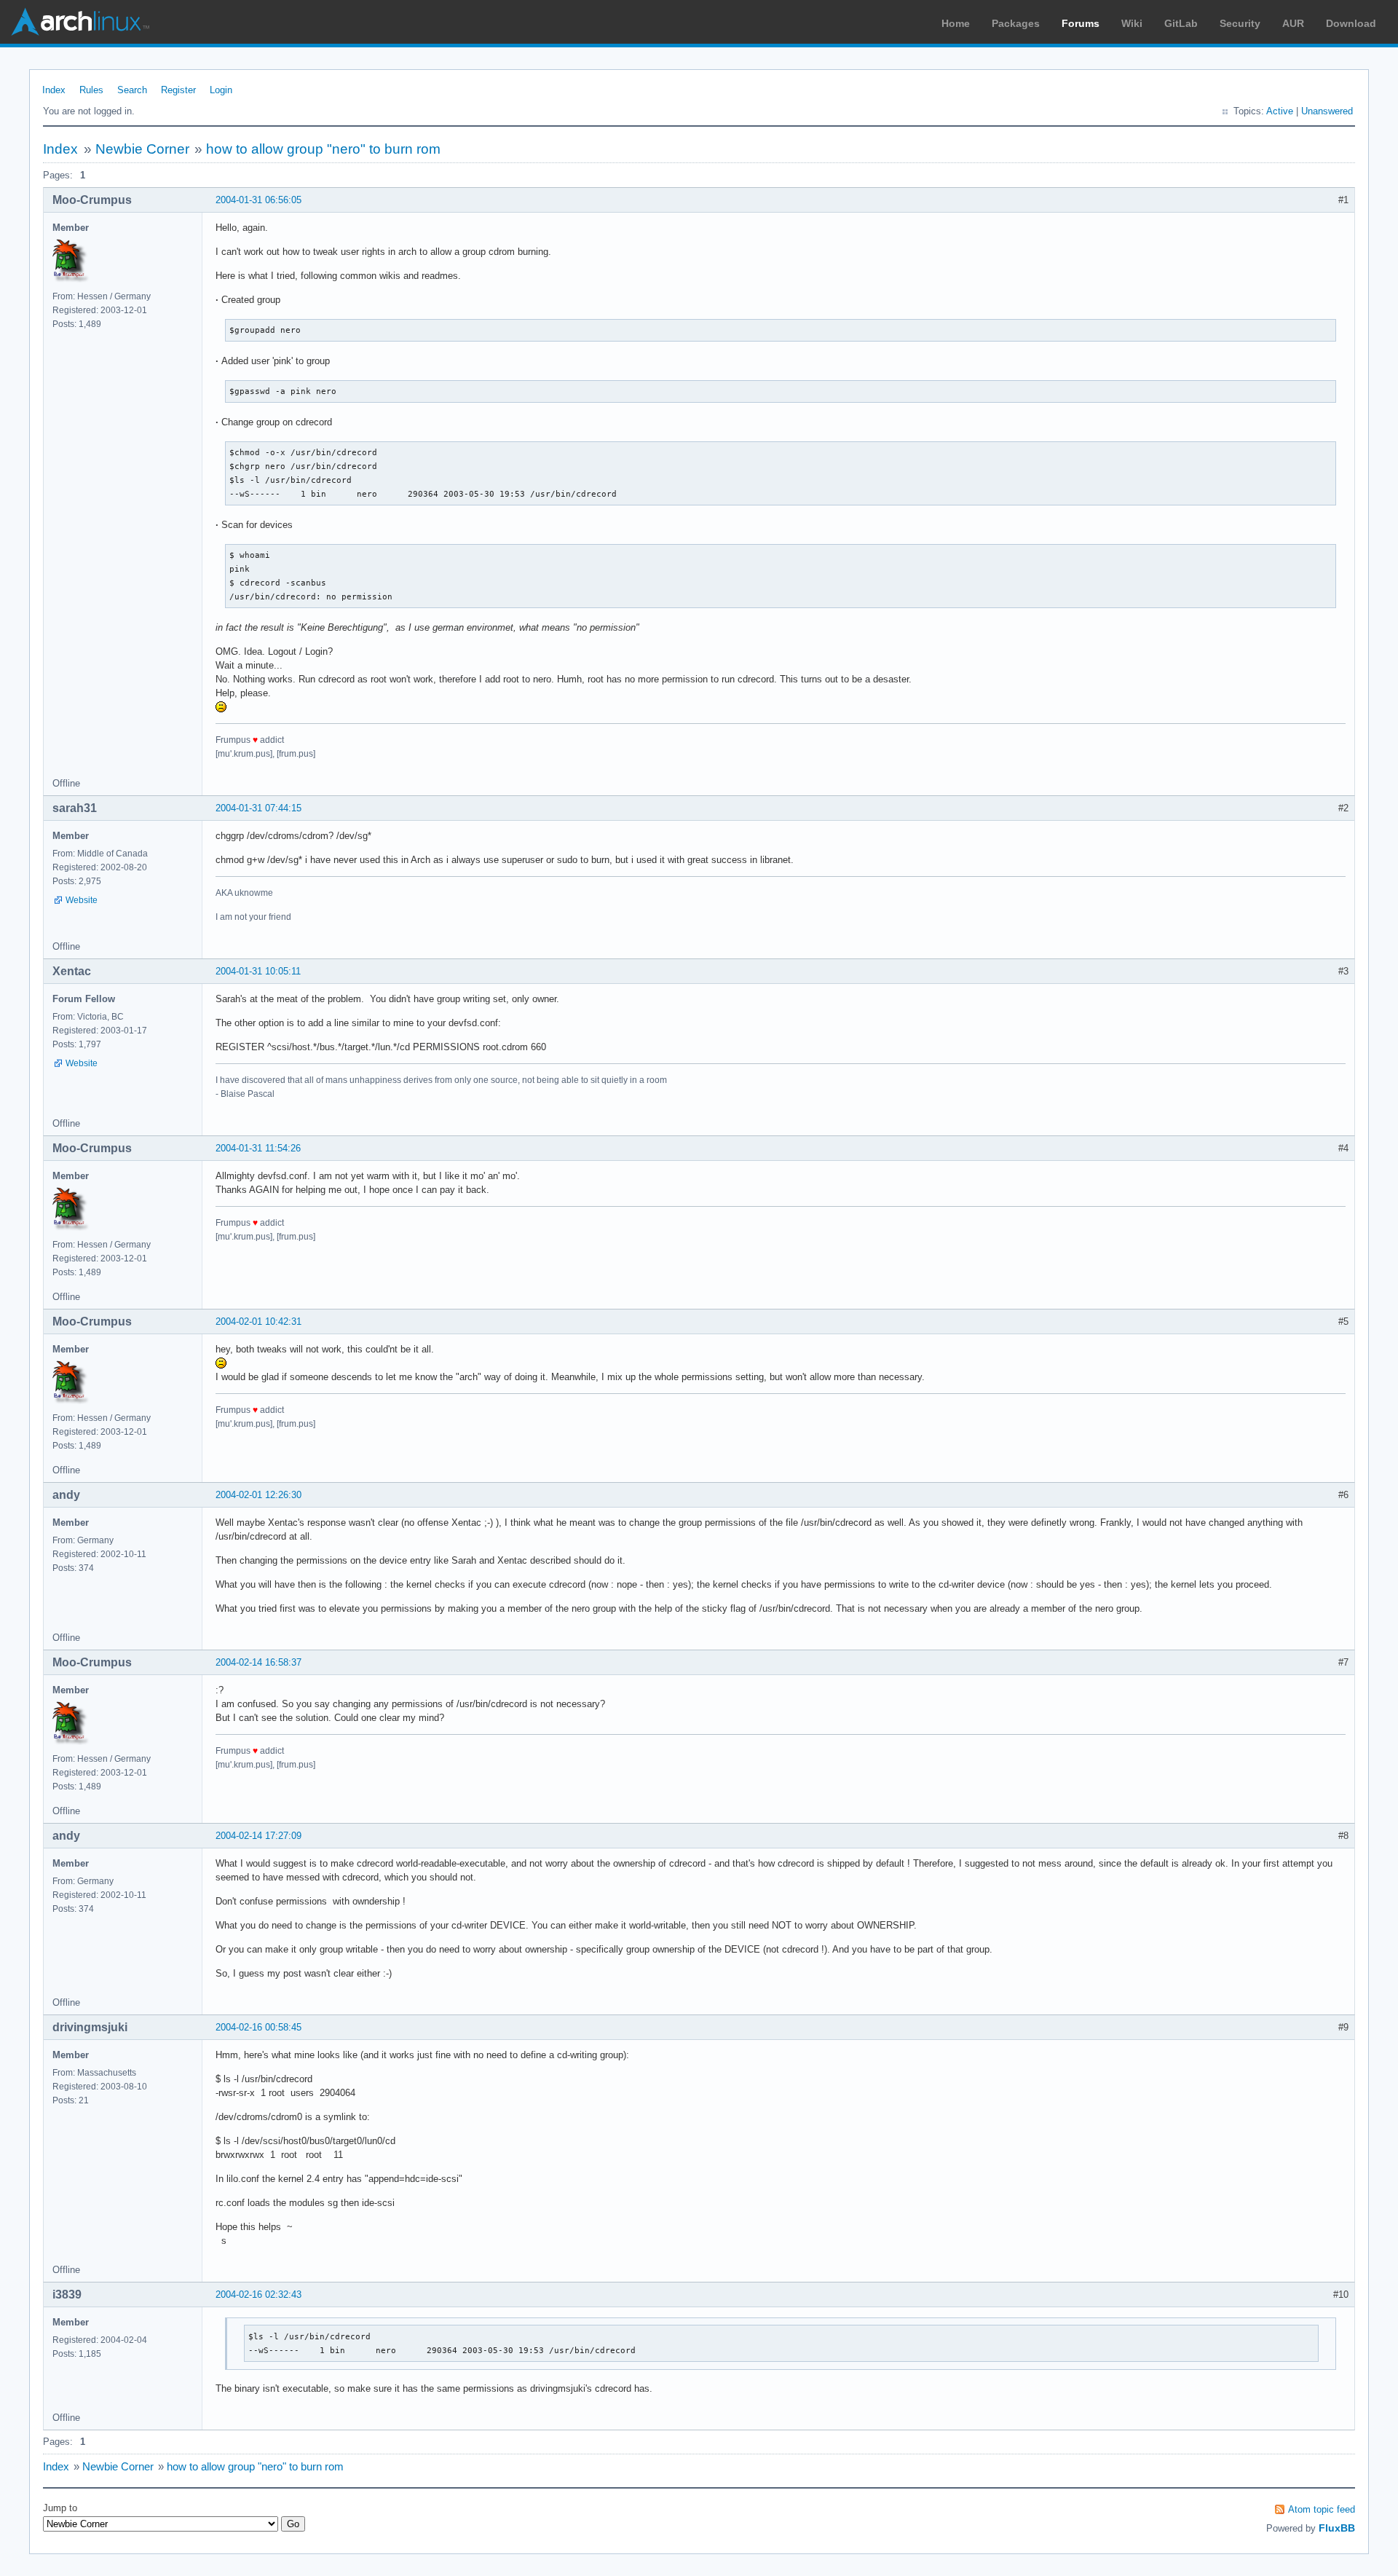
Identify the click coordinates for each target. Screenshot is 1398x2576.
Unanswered (1327, 111)
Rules (91, 90)
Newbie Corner (142, 149)
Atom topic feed (1322, 2509)
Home (956, 23)
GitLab (1181, 23)
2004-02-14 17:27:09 (258, 1836)
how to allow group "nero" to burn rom (323, 149)
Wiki (1132, 23)
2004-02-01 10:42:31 (258, 1322)
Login (221, 90)
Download (1351, 23)
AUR (1293, 23)
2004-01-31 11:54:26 (258, 1148)
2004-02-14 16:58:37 (258, 1662)
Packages (1016, 23)
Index (54, 90)
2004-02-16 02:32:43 (258, 2295)
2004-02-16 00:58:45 (258, 2027)
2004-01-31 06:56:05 (258, 200)
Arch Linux (80, 22)
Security (1240, 23)
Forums (1081, 23)
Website (82, 900)
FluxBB (1337, 2528)
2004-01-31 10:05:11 (258, 971)
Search (132, 90)
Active (1280, 111)
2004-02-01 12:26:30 (258, 1495)
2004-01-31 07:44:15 (258, 808)
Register (178, 90)
